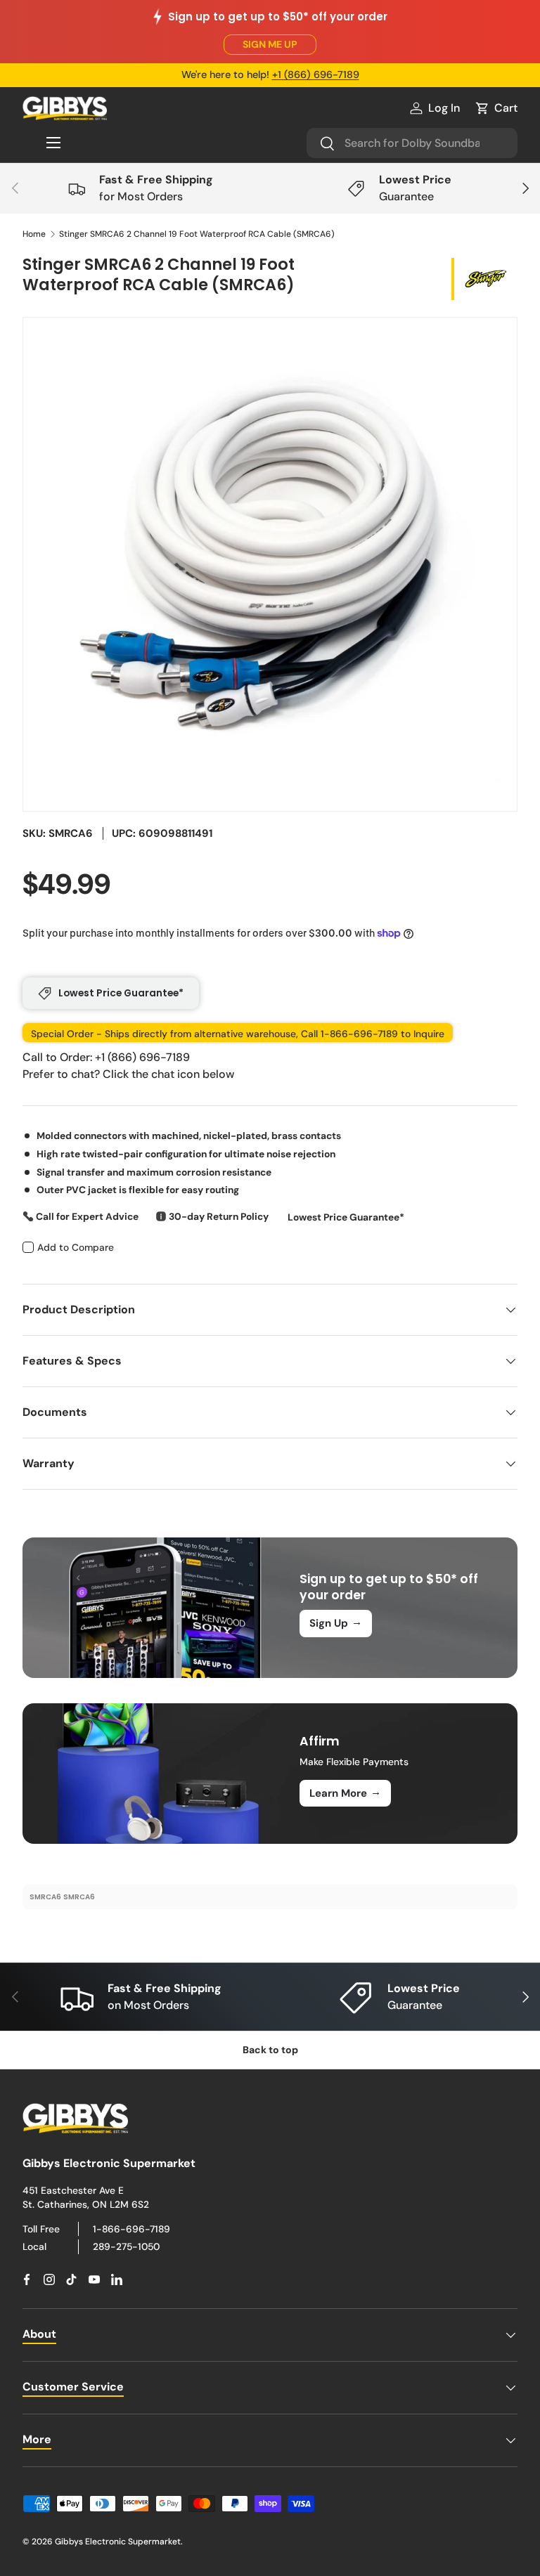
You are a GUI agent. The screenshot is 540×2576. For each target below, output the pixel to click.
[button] (496, 108)
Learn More (345, 1793)
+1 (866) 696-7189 (316, 74)
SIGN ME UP (270, 44)
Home (34, 234)
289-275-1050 (126, 2246)
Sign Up (336, 1622)
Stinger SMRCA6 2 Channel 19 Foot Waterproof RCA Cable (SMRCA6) (197, 234)
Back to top (270, 2050)
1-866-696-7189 (131, 2229)
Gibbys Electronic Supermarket (118, 2542)
